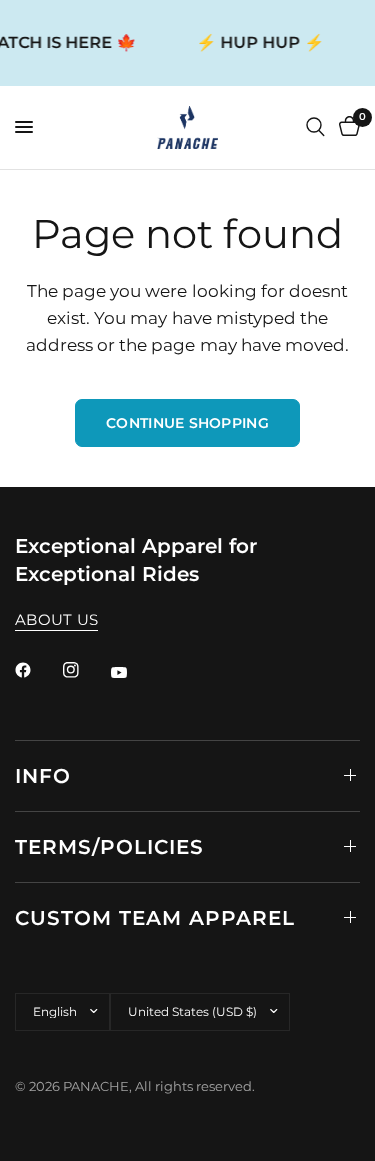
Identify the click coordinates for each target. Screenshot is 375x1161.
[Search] (315, 127)
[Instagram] (85, 670)
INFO (43, 776)
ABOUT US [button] (56, 619)
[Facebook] (37, 670)
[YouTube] (133, 673)
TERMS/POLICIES (109, 847)
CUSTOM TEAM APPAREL (155, 918)
